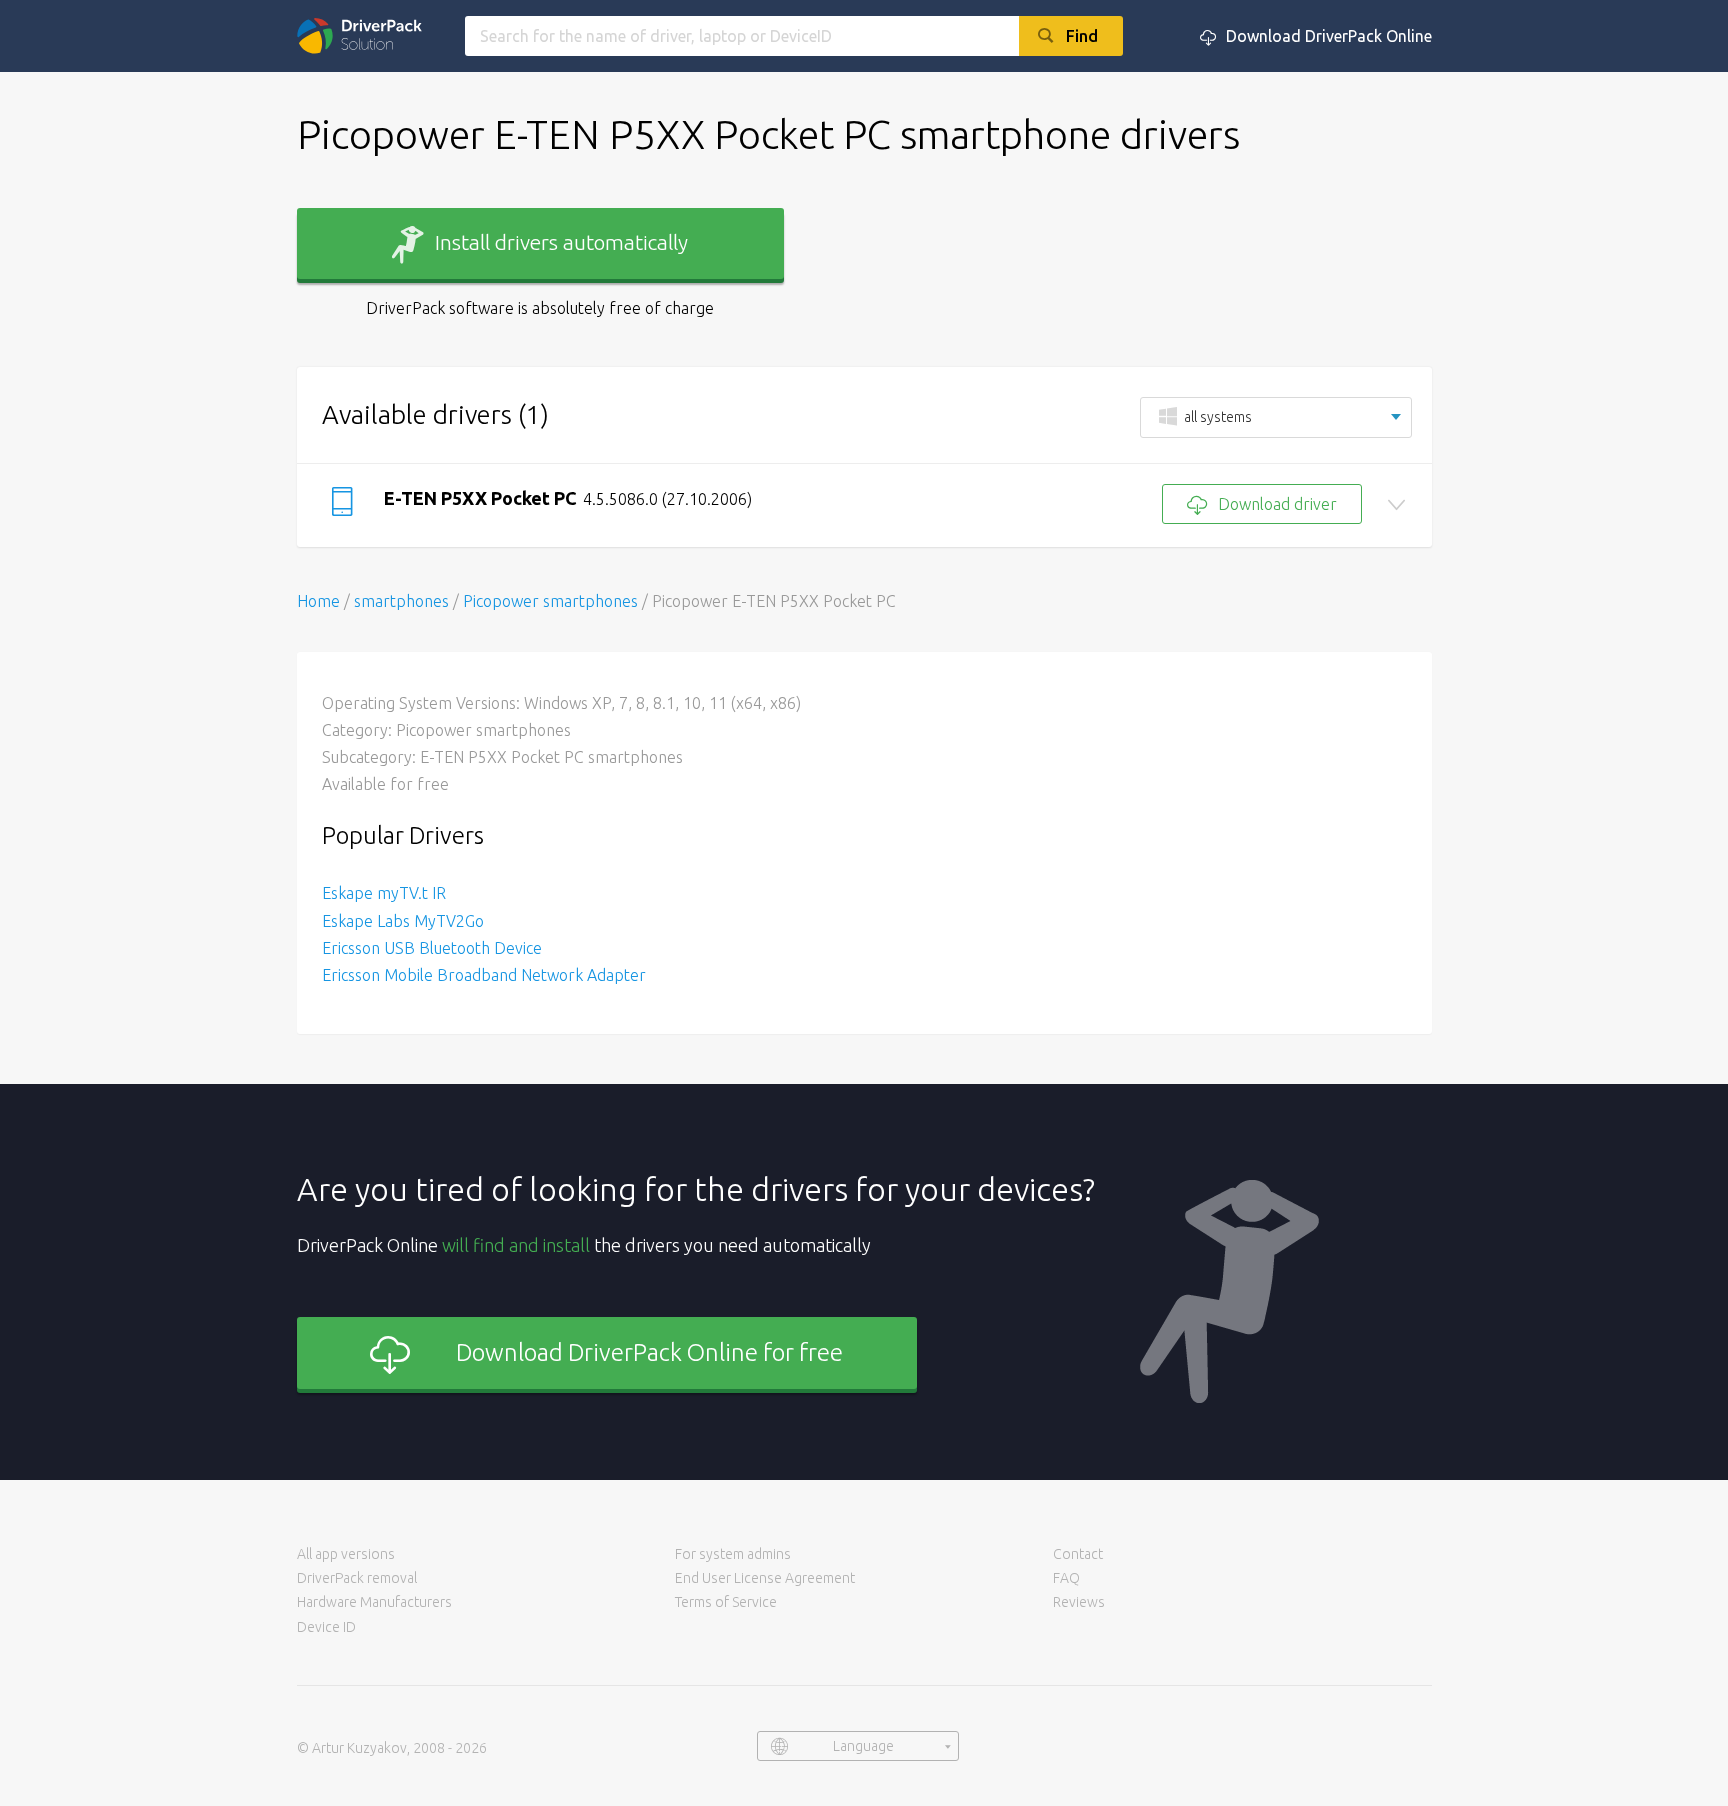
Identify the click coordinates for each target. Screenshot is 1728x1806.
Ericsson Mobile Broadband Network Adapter (484, 975)
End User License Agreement (765, 1578)
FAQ (1066, 1578)
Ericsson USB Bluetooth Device (432, 948)
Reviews (1079, 1602)
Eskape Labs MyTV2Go (403, 921)
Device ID (326, 1627)
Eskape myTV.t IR (384, 893)
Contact (1078, 1554)
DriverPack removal (357, 1578)
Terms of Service (726, 1602)
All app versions (346, 1554)
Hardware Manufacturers (374, 1602)
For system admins (733, 1554)
